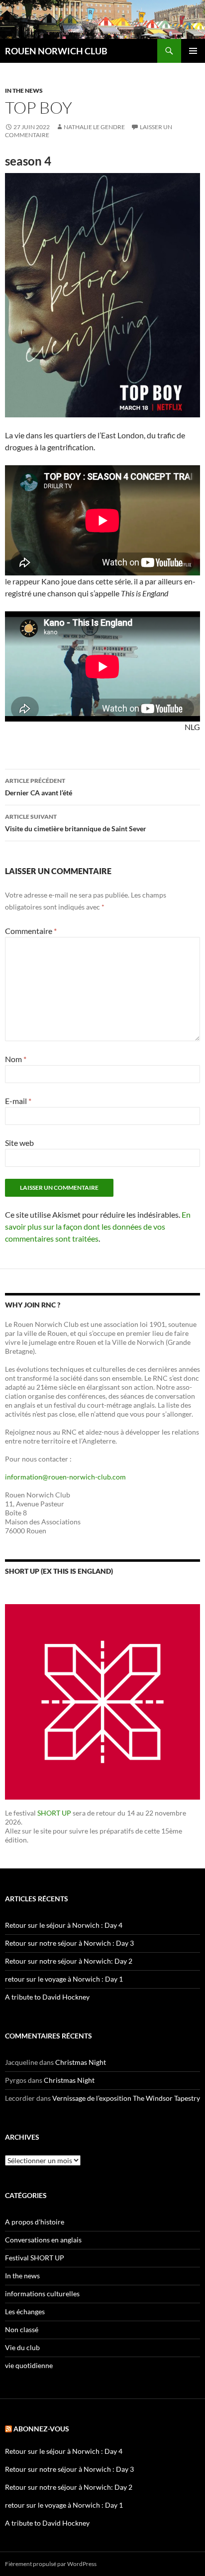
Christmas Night (81, 2062)
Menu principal (193, 51)
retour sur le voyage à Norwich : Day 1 (64, 1979)
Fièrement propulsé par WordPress (51, 2564)
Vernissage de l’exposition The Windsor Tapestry (126, 2098)
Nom (16, 1059)
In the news (24, 91)
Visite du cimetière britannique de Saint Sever (76, 823)
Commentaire (31, 931)
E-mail (18, 1101)
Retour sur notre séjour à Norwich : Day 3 (69, 1943)
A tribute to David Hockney (47, 1997)
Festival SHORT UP (35, 2258)
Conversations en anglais (43, 2240)
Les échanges (25, 2311)
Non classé (22, 2329)
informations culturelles (42, 2294)
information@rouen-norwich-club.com (65, 1477)
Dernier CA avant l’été (39, 787)
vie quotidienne (29, 2365)
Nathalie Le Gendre (94, 127)
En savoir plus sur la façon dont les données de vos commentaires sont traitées (98, 1226)
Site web (19, 1143)
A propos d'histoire (35, 2222)
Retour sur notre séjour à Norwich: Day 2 (69, 1961)
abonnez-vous (41, 2429)
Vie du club (22, 2347)
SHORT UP (54, 1813)
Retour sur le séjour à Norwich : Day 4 (64, 1925)
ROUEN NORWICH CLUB (56, 51)
